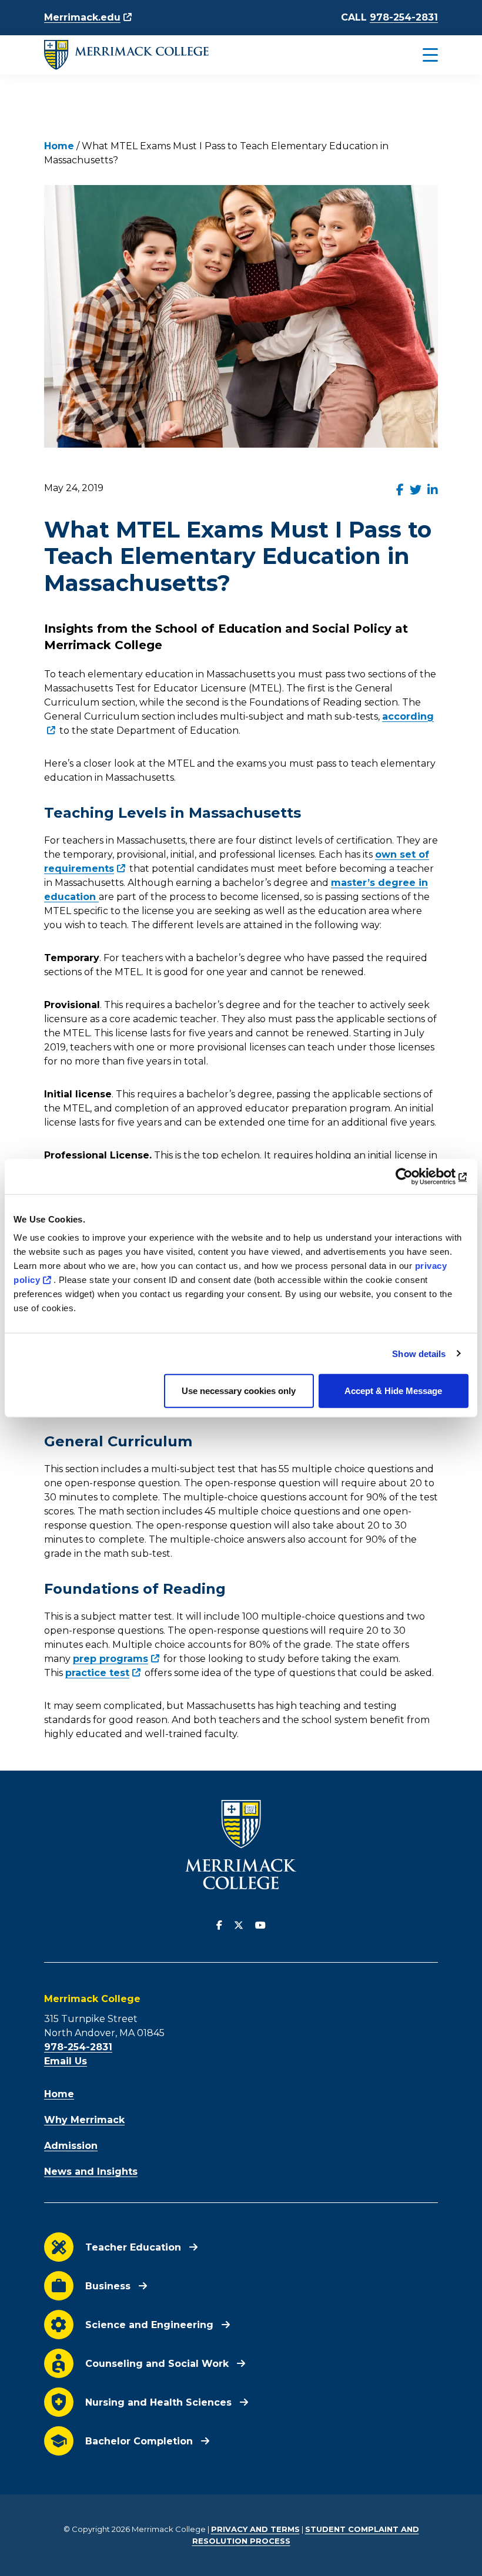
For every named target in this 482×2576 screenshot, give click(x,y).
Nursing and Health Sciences (158, 2402)
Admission (71, 2146)
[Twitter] (239, 1926)
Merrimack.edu (82, 17)
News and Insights (91, 2172)
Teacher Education (133, 2247)
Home (59, 146)
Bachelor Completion (139, 2441)
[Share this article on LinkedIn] (433, 490)
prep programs (111, 1659)
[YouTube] (260, 1926)
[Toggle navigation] (405, 55)
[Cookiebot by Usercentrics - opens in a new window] (417, 1176)
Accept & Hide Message (393, 1391)
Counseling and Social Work (157, 2364)
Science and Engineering (149, 2325)
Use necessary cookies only (239, 1391)
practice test (97, 1673)
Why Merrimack (84, 2120)
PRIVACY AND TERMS (255, 2529)
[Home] (126, 55)
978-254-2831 (404, 17)
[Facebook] (219, 1926)
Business (108, 2286)
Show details (419, 1353)
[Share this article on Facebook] (400, 490)
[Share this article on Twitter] (416, 490)
